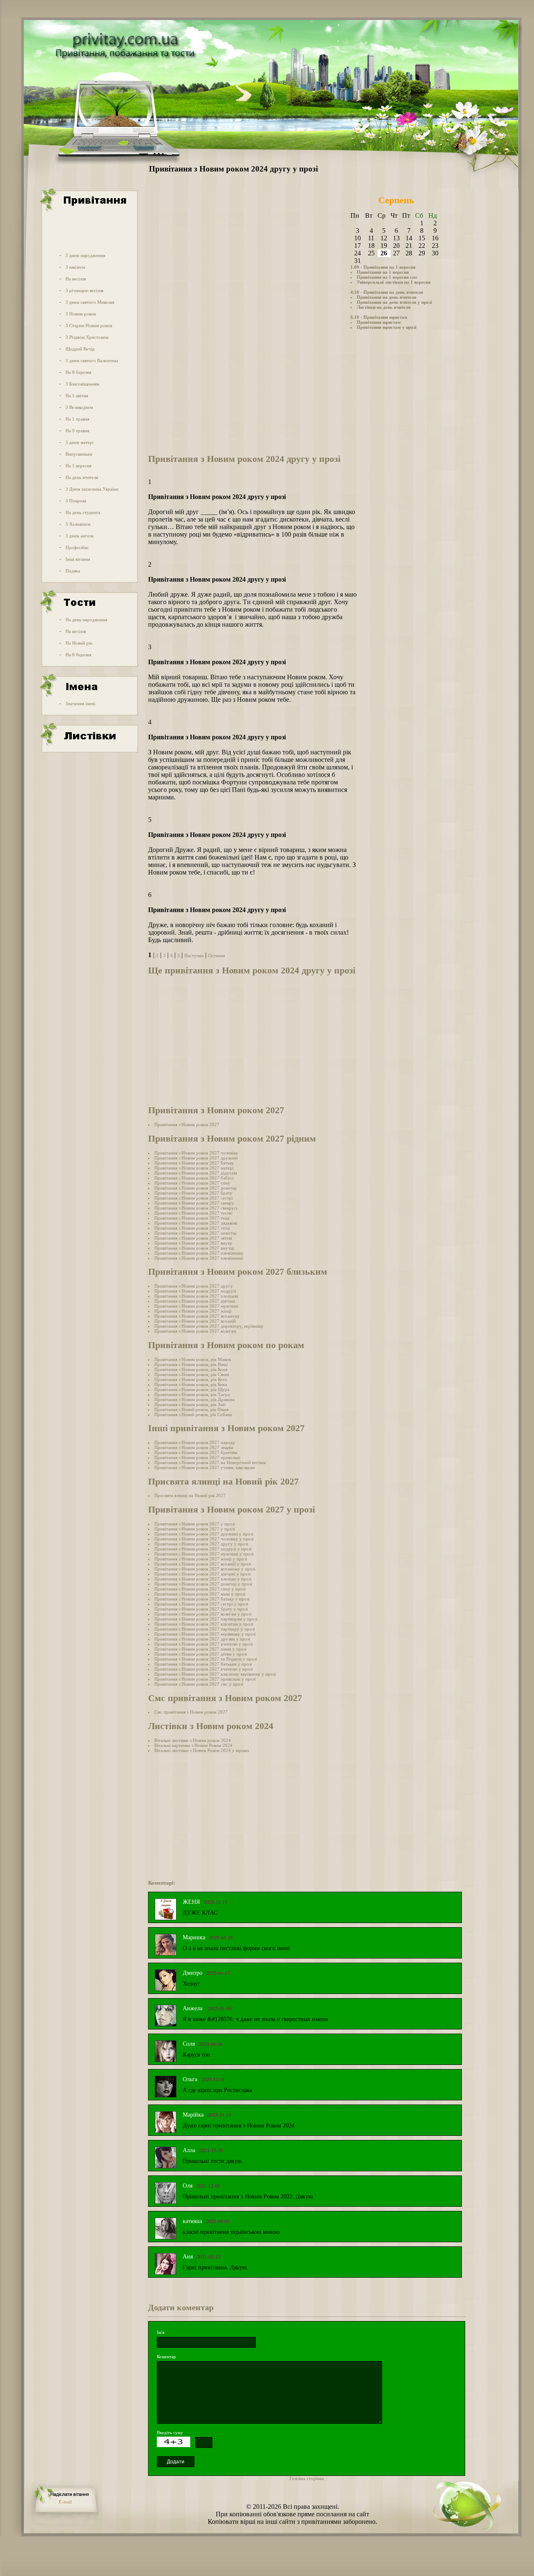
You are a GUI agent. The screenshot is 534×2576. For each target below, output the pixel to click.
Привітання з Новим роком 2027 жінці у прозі (201, 1559)
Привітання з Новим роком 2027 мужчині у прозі (204, 1554)
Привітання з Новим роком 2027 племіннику (199, 1253)
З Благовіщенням (82, 384)
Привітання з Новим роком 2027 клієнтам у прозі (204, 1624)
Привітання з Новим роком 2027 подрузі (195, 1291)
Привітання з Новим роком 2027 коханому (197, 1316)
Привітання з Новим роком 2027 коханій (195, 1321)
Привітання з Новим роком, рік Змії (190, 1404)
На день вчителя (82, 477)
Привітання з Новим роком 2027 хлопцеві (196, 1296)
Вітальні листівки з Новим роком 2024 (193, 1740)
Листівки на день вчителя (384, 307)
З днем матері (79, 442)
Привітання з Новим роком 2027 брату (193, 1193)
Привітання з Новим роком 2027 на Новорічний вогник (210, 1462)
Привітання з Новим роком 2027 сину (192, 1183)
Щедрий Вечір (80, 349)
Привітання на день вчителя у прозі (394, 302)
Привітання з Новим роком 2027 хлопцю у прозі (203, 1579)
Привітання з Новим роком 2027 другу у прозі (201, 1544)
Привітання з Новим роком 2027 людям (194, 1447)
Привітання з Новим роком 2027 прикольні (197, 1457)
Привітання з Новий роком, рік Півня (191, 1409)
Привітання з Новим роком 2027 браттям (196, 1452)
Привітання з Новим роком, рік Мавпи (193, 1359)
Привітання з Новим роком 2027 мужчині (196, 1306)
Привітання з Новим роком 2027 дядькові (196, 1223)
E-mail (65, 2502)
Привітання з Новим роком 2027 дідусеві (196, 1173)
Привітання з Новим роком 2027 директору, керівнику (209, 1326)
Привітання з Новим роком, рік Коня (191, 1369)
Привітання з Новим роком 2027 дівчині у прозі (203, 1574)
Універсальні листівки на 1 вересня (394, 282)
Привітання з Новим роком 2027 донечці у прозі (203, 1584)
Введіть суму (170, 2432)
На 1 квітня (77, 396)
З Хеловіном (78, 524)
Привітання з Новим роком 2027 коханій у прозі (203, 1564)
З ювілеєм (75, 267)
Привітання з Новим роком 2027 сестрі (194, 1198)
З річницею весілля (84, 290)
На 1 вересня (78, 466)
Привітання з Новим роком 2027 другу (194, 1286)
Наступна (194, 955)
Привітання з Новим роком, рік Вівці (191, 1364)
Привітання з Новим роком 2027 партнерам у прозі (206, 1619)
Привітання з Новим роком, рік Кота (191, 1379)
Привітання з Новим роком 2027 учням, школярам (205, 1467)
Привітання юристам (379, 322)
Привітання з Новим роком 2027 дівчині (195, 1301)
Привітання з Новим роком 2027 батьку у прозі (202, 1599)
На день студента (83, 512)
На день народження (86, 620)
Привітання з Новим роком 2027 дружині (196, 1158)
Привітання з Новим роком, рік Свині (192, 1374)
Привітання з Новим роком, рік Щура (192, 1389)
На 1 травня (77, 419)
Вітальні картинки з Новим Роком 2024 (193, 1745)
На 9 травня (77, 431)
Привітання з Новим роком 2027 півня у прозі (200, 1649)
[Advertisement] (89, 231)
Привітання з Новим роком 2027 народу (195, 1442)
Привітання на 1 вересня (383, 272)
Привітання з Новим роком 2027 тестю (193, 1213)
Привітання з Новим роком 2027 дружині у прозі (204, 1534)
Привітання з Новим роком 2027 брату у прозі (201, 1609)
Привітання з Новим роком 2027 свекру (194, 1203)
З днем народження (85, 255)
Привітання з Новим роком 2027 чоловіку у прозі (204, 1539)
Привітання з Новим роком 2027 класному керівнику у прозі (215, 1674)
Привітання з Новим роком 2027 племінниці (199, 1258)
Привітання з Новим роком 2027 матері (194, 1168)
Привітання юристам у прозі (387, 327)
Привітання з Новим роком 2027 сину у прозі (200, 1589)
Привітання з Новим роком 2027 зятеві (193, 1238)
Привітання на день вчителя (387, 297)
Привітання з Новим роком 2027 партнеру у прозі (205, 1629)
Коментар (166, 2357)
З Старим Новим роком (89, 325)
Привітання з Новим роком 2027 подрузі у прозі (203, 1549)
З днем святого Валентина (92, 360)
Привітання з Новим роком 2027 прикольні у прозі (205, 1679)
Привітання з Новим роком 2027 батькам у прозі (203, 1664)
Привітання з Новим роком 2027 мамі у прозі (200, 1594)
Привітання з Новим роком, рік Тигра (192, 1394)
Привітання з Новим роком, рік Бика (191, 1384)
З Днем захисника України (92, 489)
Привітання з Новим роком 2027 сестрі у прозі (201, 1604)
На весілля (76, 279)
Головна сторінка (307, 2478)
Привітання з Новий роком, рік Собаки (193, 1414)
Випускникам (79, 454)
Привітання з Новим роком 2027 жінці (193, 1311)
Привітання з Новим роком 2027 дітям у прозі (201, 1654)
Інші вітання (78, 559)
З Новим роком (81, 314)
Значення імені (81, 703)
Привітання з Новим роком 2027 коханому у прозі (205, 1569)
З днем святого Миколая (90, 302)
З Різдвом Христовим (87, 337)
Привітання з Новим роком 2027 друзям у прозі (202, 1639)
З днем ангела (79, 536)
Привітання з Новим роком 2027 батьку (194, 1163)
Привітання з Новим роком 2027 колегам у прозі (203, 1614)
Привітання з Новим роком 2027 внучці (194, 1248)
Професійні (77, 547)
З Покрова (76, 501)
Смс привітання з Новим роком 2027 (191, 1712)
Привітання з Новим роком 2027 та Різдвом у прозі (206, 1659)
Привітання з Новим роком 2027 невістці (195, 1233)
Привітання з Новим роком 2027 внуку (193, 1243)
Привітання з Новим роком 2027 (187, 1124)
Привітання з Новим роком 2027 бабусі (194, 1178)
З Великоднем (79, 407)
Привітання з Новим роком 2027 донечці (195, 1188)
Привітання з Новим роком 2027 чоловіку (196, 1153)
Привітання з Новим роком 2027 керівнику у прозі (205, 1634)
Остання (217, 955)
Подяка (73, 571)
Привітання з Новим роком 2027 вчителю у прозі (204, 1644)
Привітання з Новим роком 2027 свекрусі (196, 1208)
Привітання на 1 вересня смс (387, 277)
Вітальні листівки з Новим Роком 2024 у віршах (202, 1750)
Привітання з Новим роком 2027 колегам (195, 1331)
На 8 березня (78, 372)
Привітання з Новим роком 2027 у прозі (195, 1524)
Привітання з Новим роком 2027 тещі (192, 1218)
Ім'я (161, 2332)
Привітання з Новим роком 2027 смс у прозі (199, 1684)
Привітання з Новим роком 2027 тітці (192, 1228)
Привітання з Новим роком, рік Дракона (194, 1399)
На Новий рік (79, 643)
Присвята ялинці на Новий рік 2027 (190, 1495)
